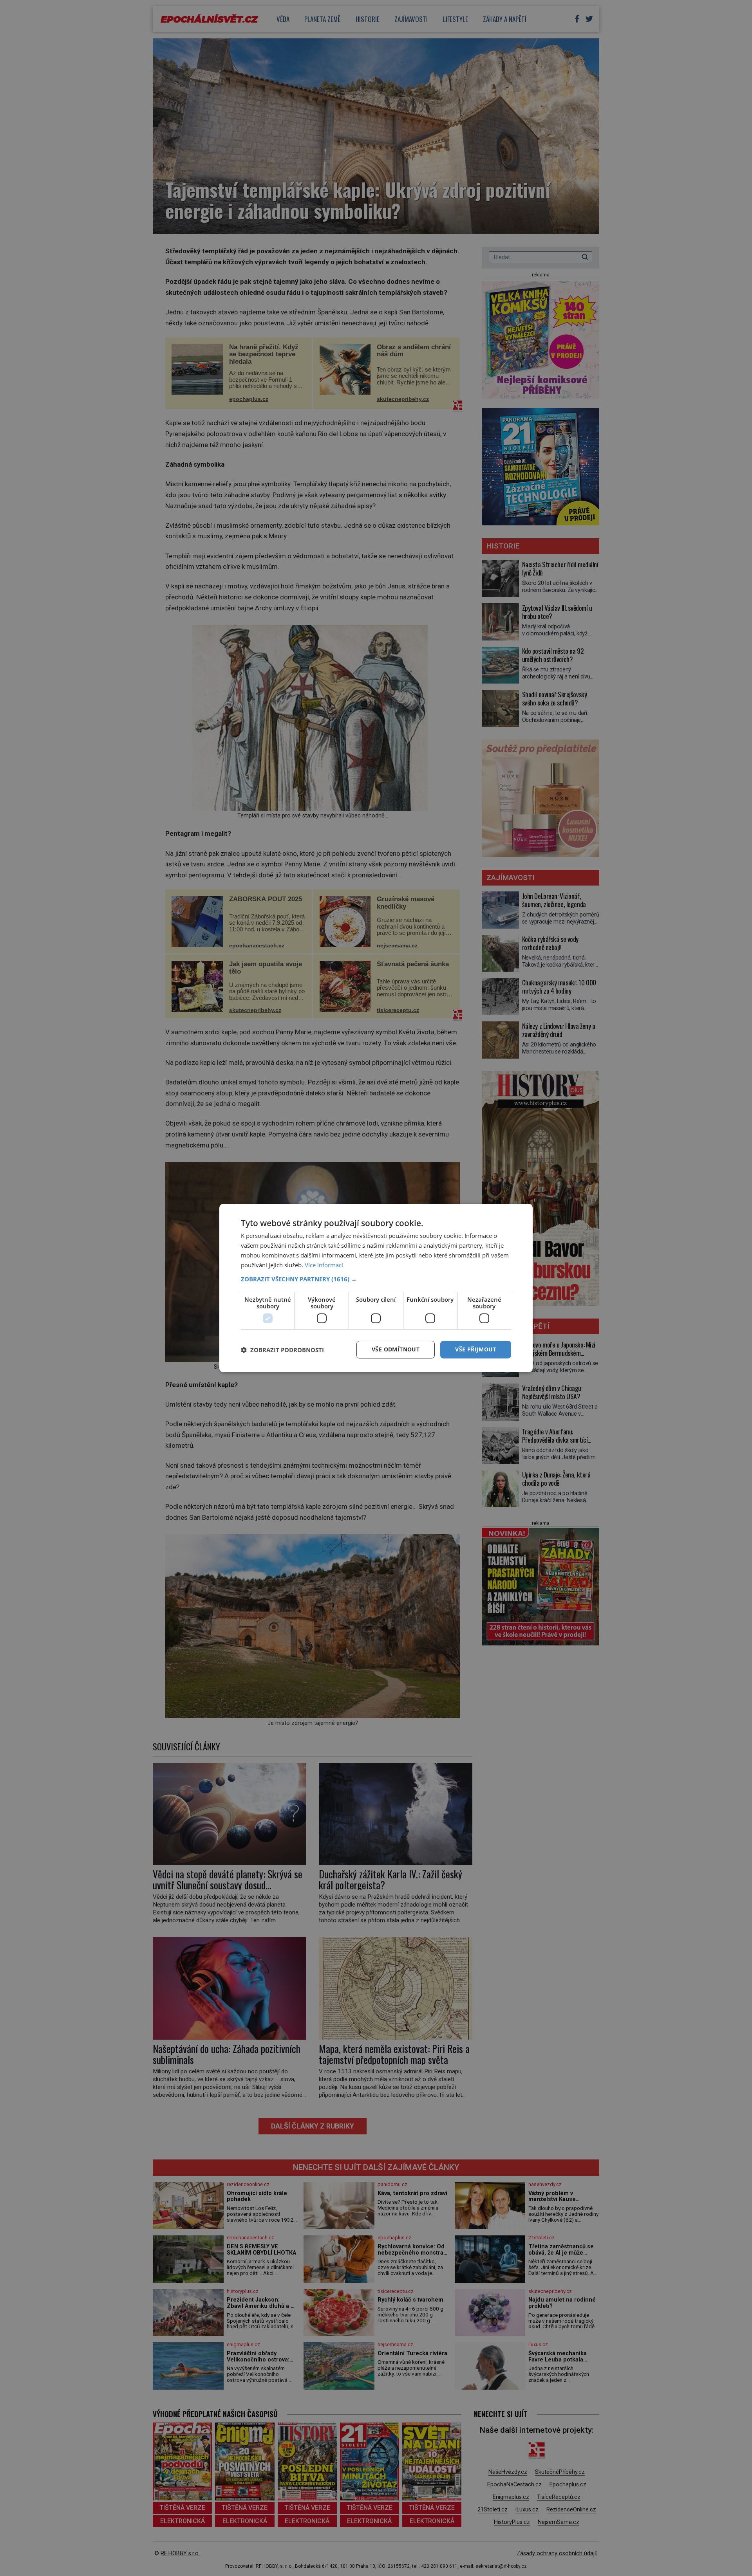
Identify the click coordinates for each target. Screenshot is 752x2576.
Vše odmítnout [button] (396, 1349)
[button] (376, 1279)
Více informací (324, 1265)
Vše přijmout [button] (476, 1349)
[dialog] (376, 1288)
